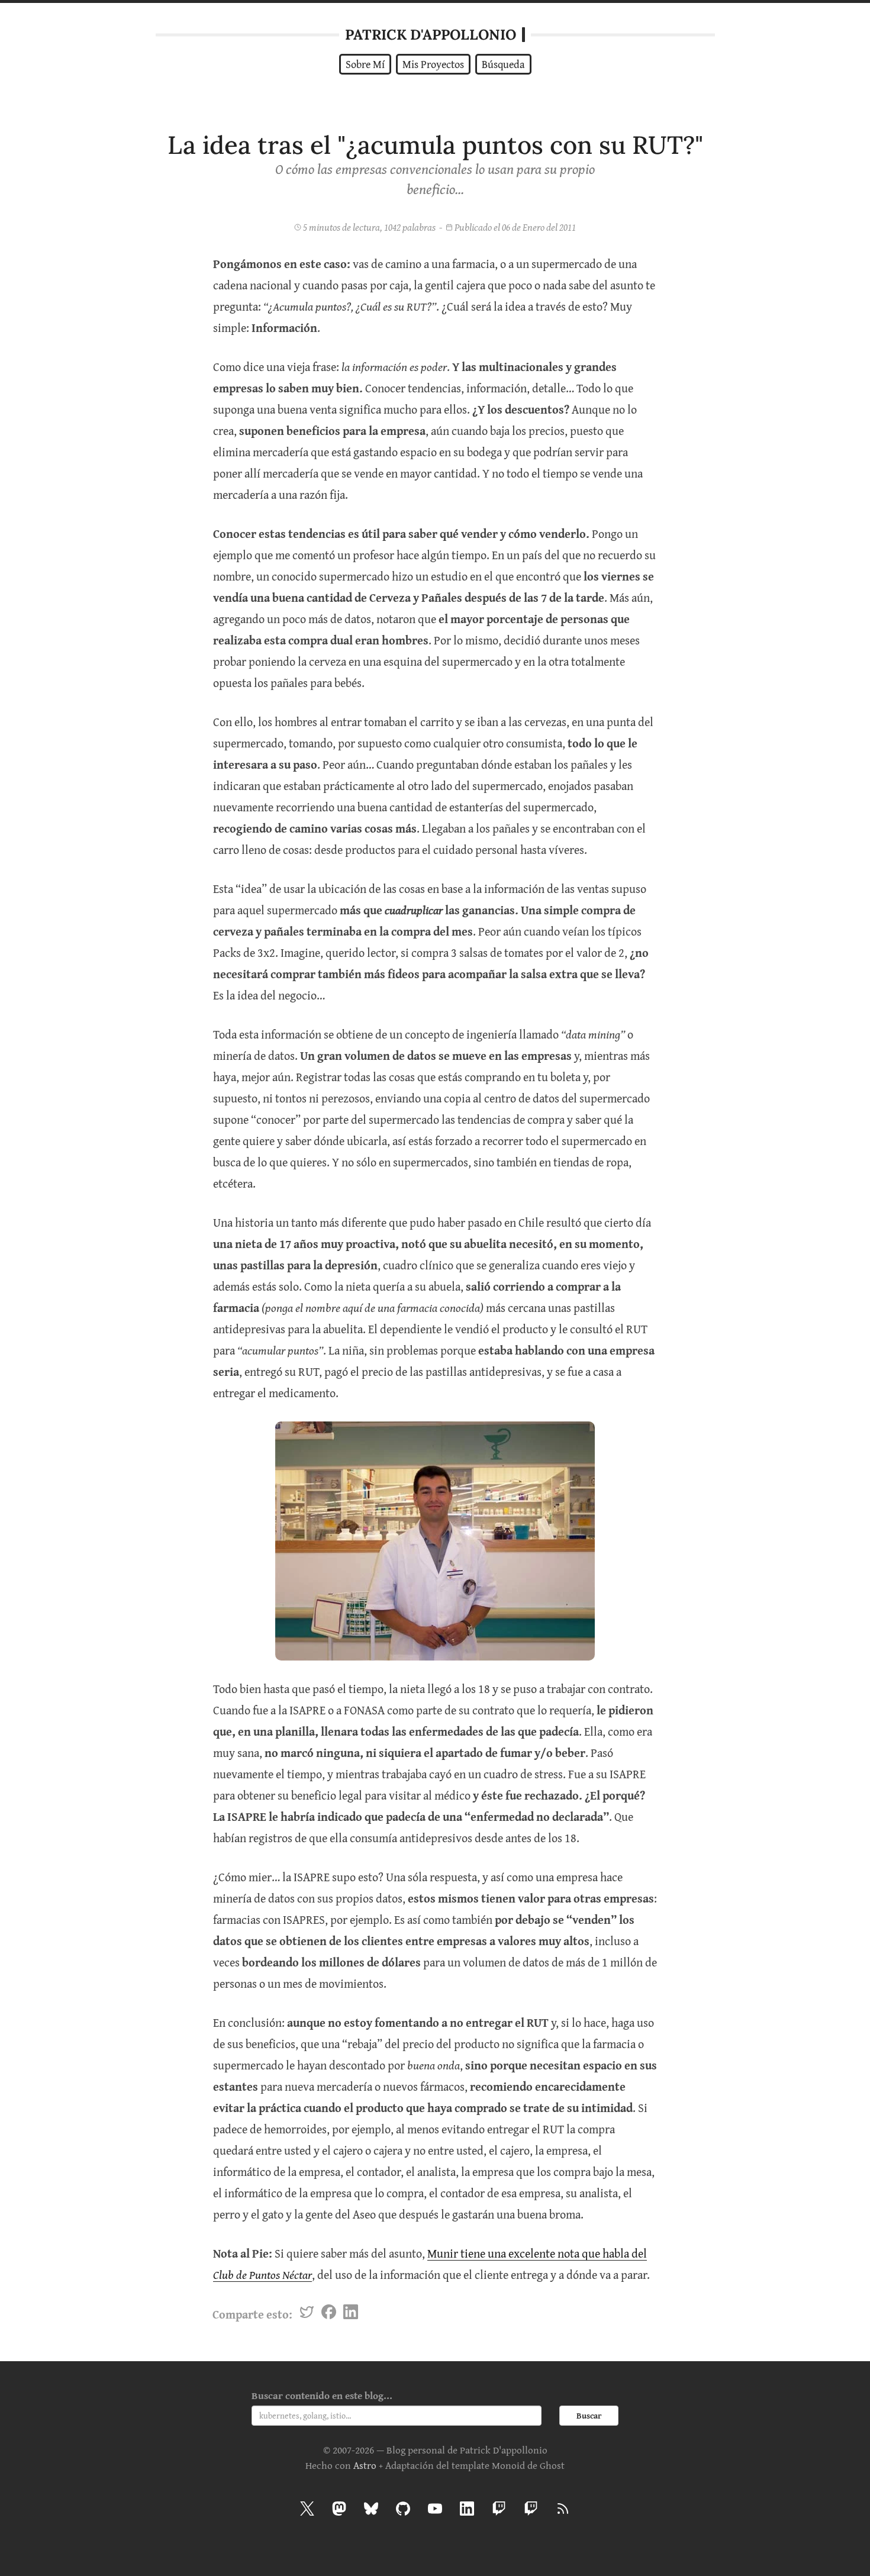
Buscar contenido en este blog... (322, 2395)
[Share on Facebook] (329, 2314)
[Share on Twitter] (307, 2314)
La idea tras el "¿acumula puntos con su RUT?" (435, 145)
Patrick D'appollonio (431, 35)
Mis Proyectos (433, 64)
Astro (365, 2465)
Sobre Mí (365, 64)
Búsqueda (503, 64)
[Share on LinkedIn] (351, 2314)
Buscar (589, 2416)
